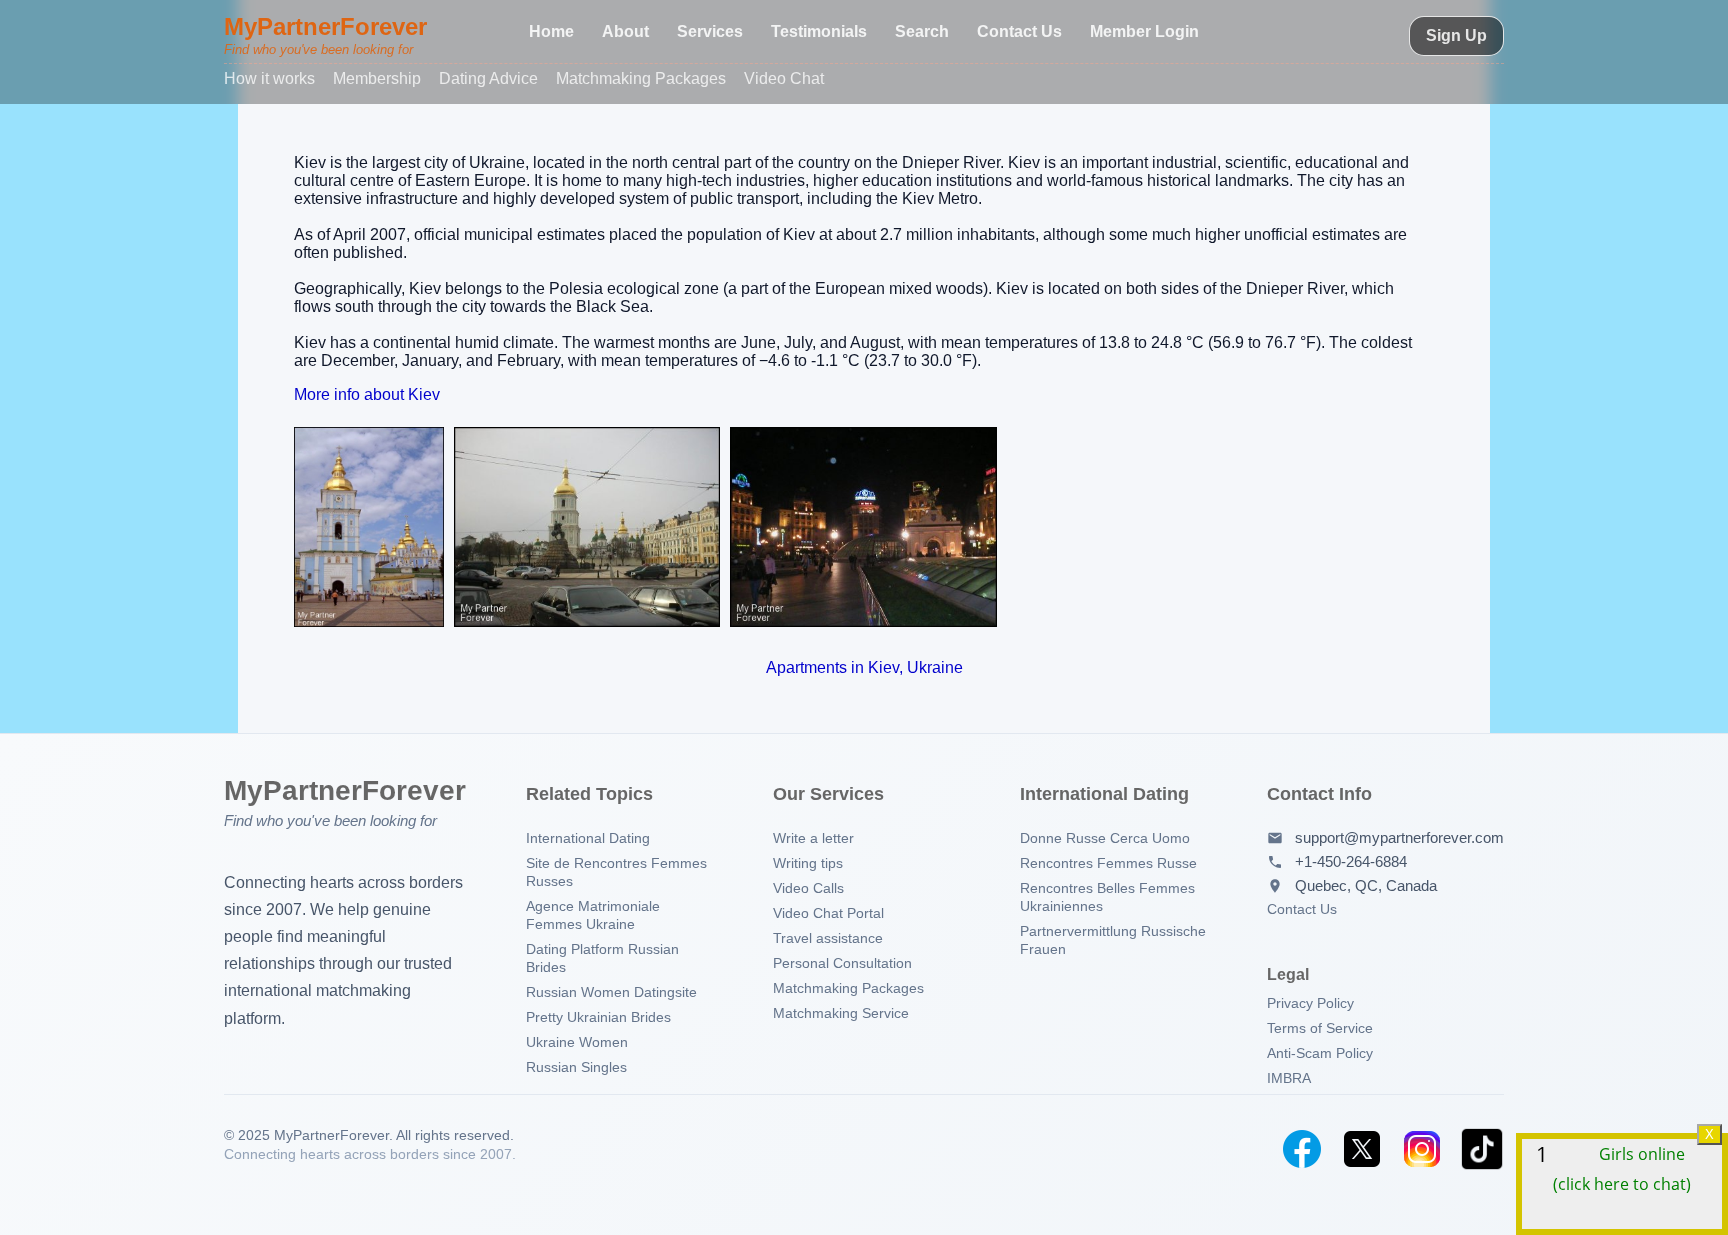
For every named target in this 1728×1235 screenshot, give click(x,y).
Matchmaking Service (841, 1013)
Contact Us (1019, 31)
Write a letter (813, 838)
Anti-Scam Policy (1320, 1053)
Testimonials (819, 31)
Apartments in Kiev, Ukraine (864, 667)
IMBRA (1289, 1078)
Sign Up (1456, 35)
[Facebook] (1302, 1149)
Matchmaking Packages (641, 78)
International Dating (588, 838)
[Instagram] (1422, 1149)
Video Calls (808, 888)
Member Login (1144, 31)
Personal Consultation (842, 963)
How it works (269, 78)
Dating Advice (488, 78)
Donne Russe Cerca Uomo (1105, 838)
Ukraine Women (577, 1042)
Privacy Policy (1310, 1003)
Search (922, 31)
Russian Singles (576, 1067)
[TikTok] (1482, 1149)
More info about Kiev (367, 394)
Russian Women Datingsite (611, 992)
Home (551, 31)
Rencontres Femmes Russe (1108, 863)
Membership (377, 78)
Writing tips (808, 863)
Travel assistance (828, 938)
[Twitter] (1362, 1149)
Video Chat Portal (828, 913)
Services (710, 31)
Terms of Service (1320, 1028)
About (625, 31)
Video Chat (784, 78)
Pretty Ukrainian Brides (598, 1017)
